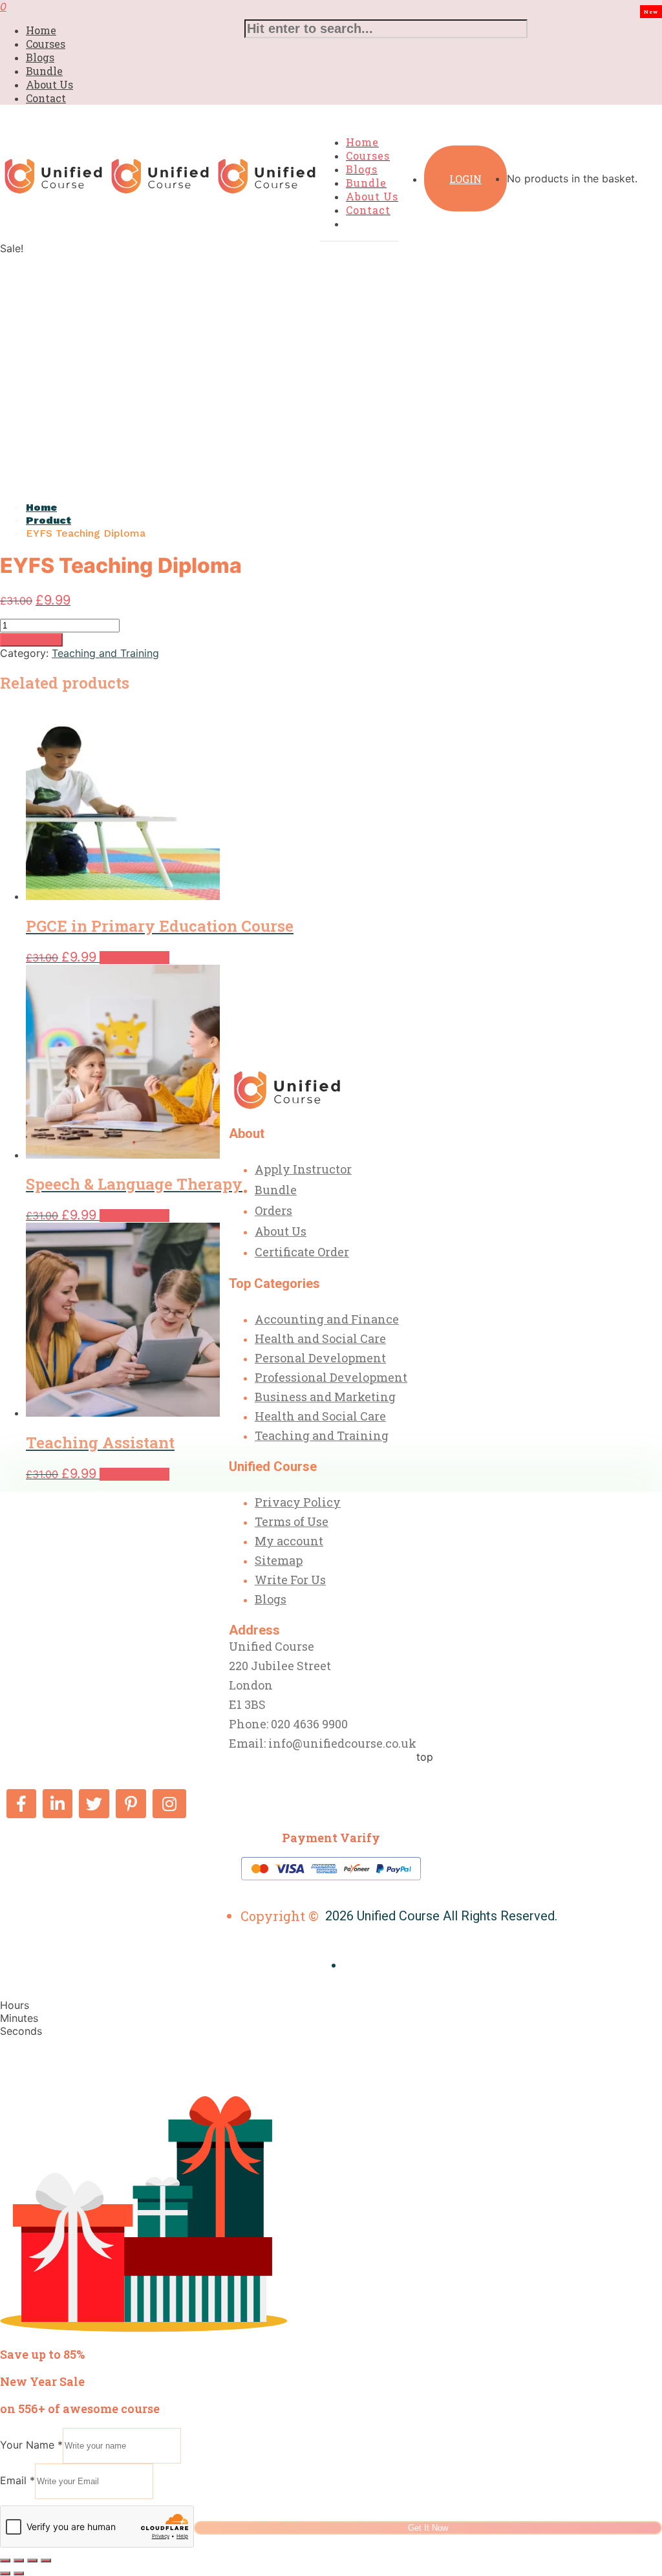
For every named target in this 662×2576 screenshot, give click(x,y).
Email (17, 2480)
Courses (46, 44)
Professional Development (331, 1377)
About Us (49, 84)
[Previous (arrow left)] (5, 2573)
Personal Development (320, 1358)
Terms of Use (292, 1521)
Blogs (40, 57)
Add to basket (31, 640)
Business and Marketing (325, 1397)
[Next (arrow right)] (19, 2573)
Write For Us (290, 1580)
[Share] (32, 2560)
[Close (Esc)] (46, 2560)
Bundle (44, 71)
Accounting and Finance (327, 1319)
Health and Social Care (320, 1338)
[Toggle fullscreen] (19, 2560)
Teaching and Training (105, 653)
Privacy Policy (298, 1502)
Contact (46, 98)
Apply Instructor (303, 1169)
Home (41, 30)
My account (289, 1541)
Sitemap (279, 1560)
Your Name (31, 2445)
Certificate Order (302, 1252)
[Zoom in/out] (5, 2560)
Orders (273, 1210)
